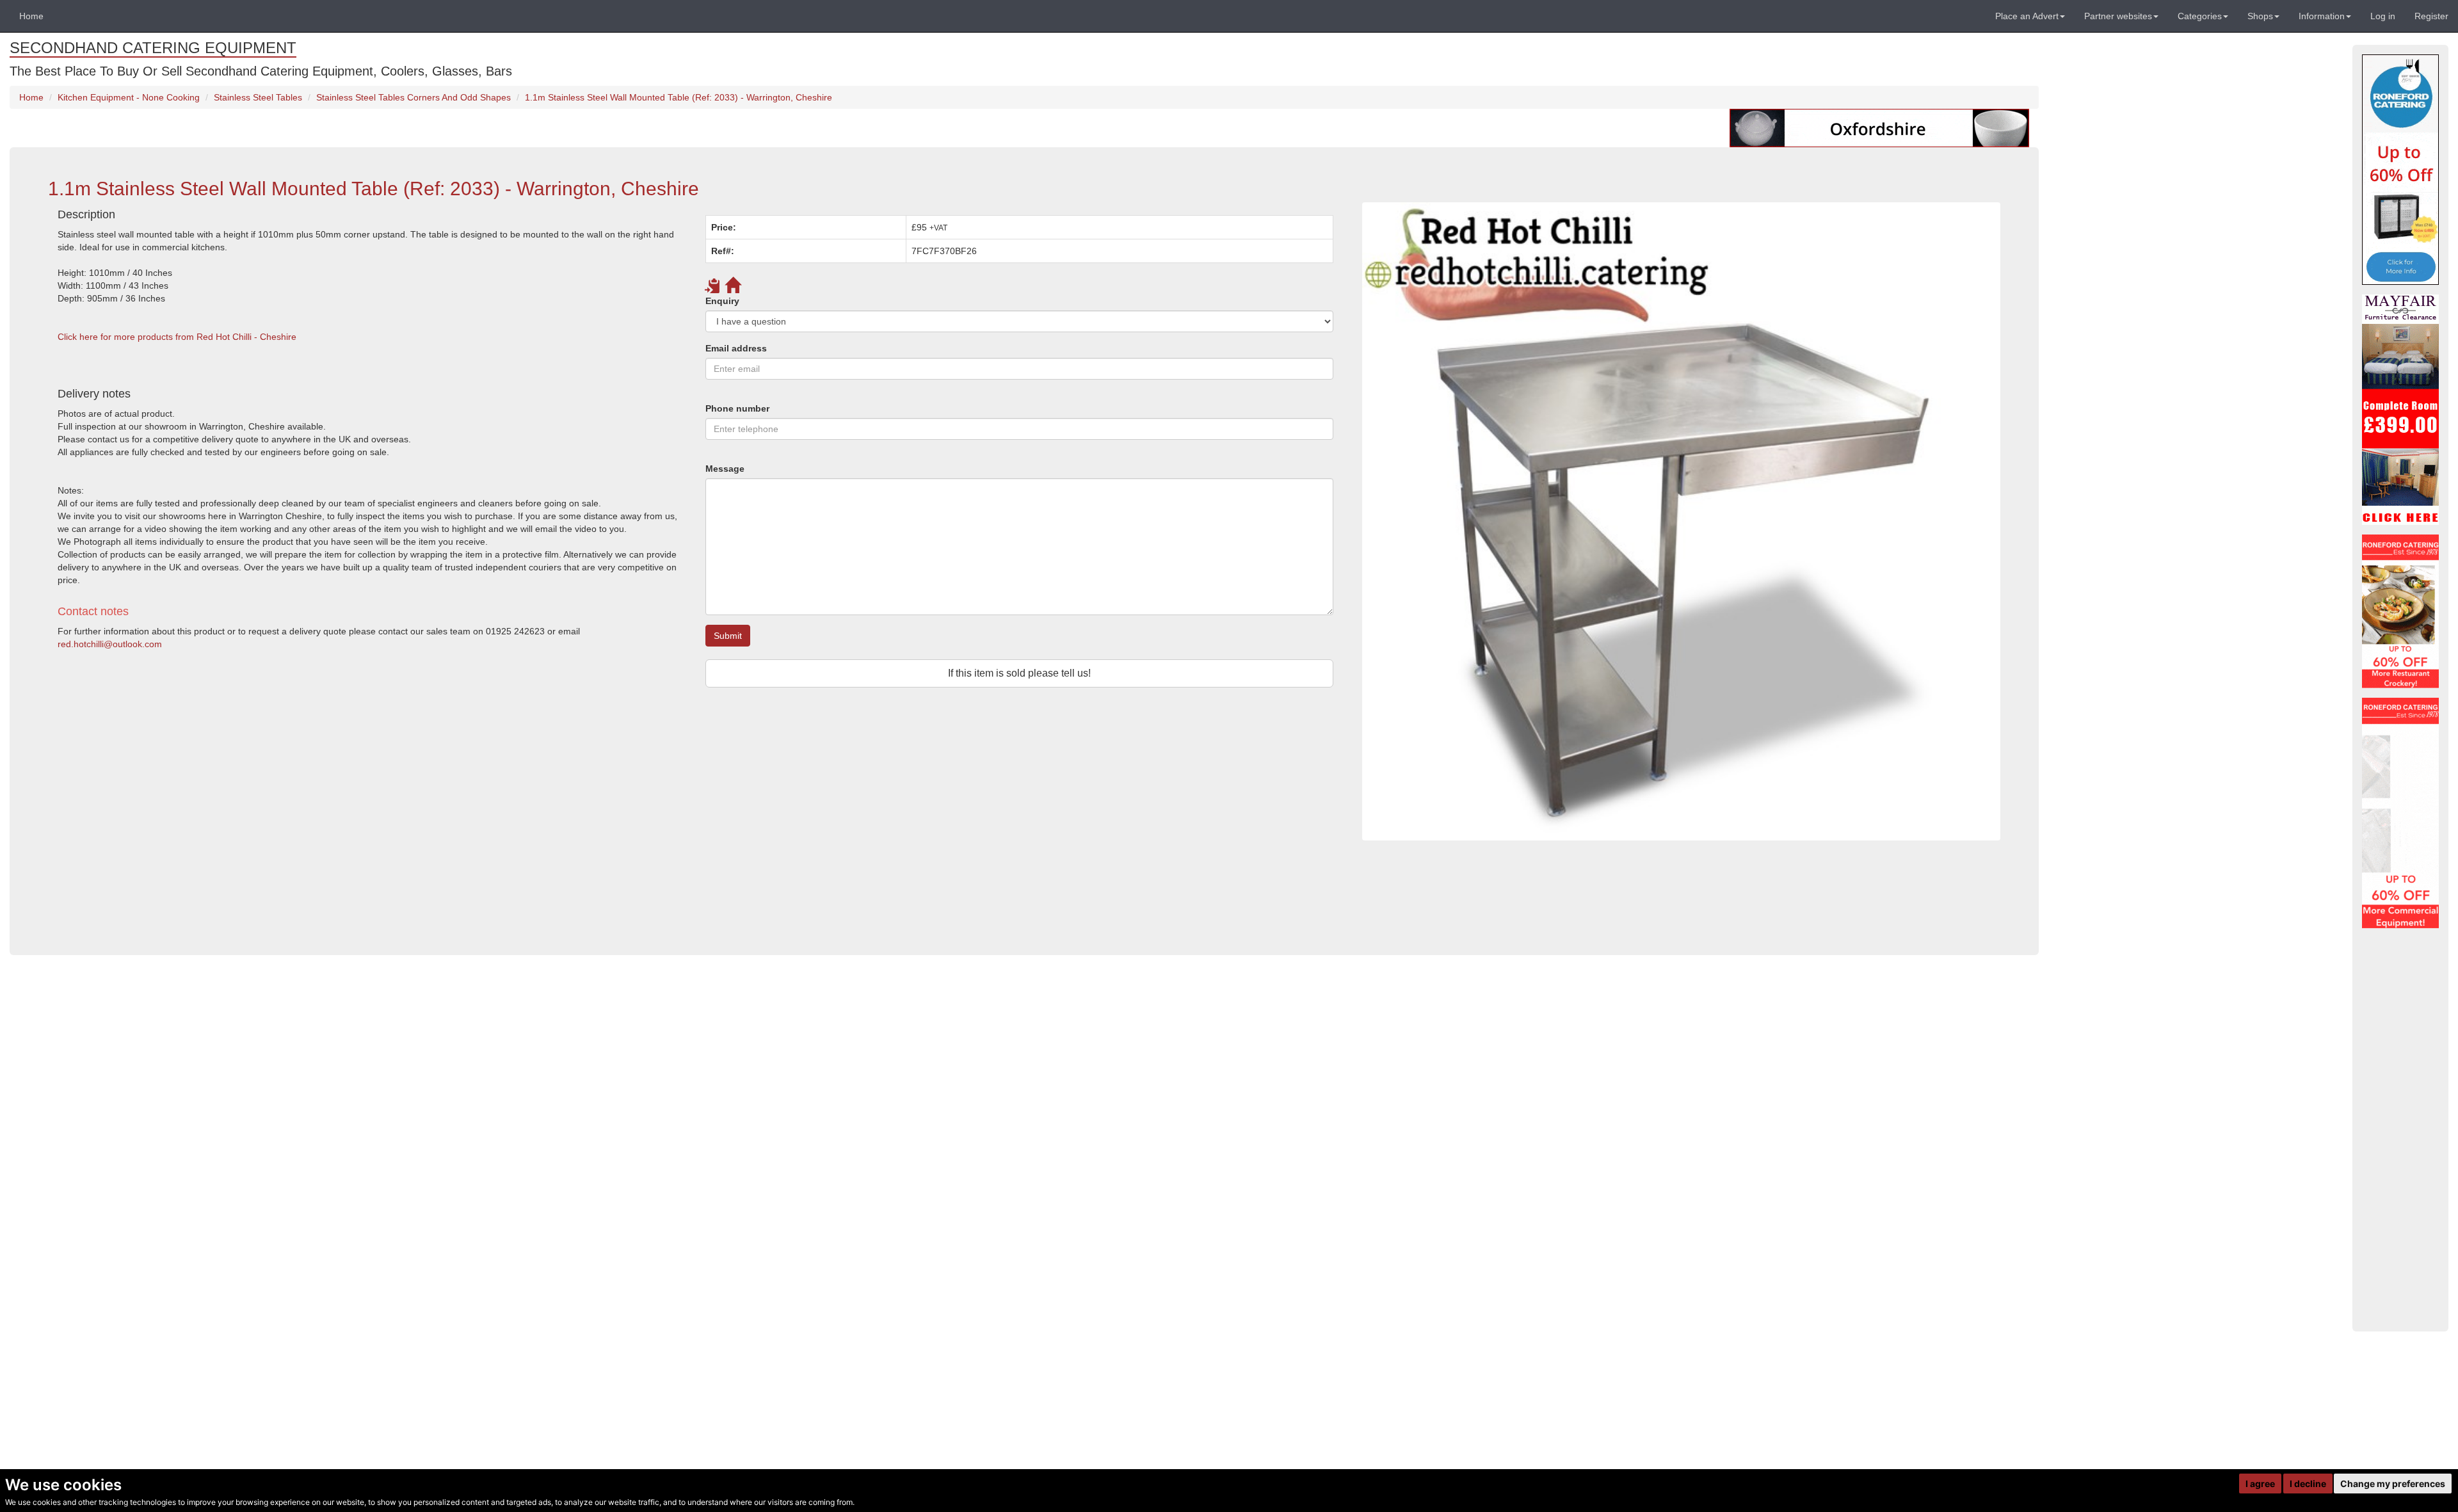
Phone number (737, 408)
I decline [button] (2308, 1484)
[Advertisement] (432, 822)
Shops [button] (2260, 16)
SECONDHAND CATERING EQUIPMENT (153, 48)
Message (725, 469)
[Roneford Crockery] (2400, 611)
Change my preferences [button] (2393, 1484)
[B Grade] (2400, 170)
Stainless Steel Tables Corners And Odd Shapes (414, 97)
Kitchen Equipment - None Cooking (129, 97)
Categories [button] (2200, 16)
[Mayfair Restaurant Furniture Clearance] (2400, 410)
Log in (2383, 16)
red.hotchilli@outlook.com (110, 644)
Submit (728, 636)
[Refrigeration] (2400, 813)
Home (31, 16)
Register (2431, 16)
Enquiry (722, 301)
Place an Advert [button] (2027, 16)
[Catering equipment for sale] (1879, 127)
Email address (736, 348)
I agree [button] (2260, 1484)
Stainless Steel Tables (258, 97)
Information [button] (2322, 16)
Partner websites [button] (2118, 16)
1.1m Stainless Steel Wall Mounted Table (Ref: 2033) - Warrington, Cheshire (679, 97)
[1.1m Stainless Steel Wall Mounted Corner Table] (1681, 521)
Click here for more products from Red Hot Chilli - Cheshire (177, 337)
